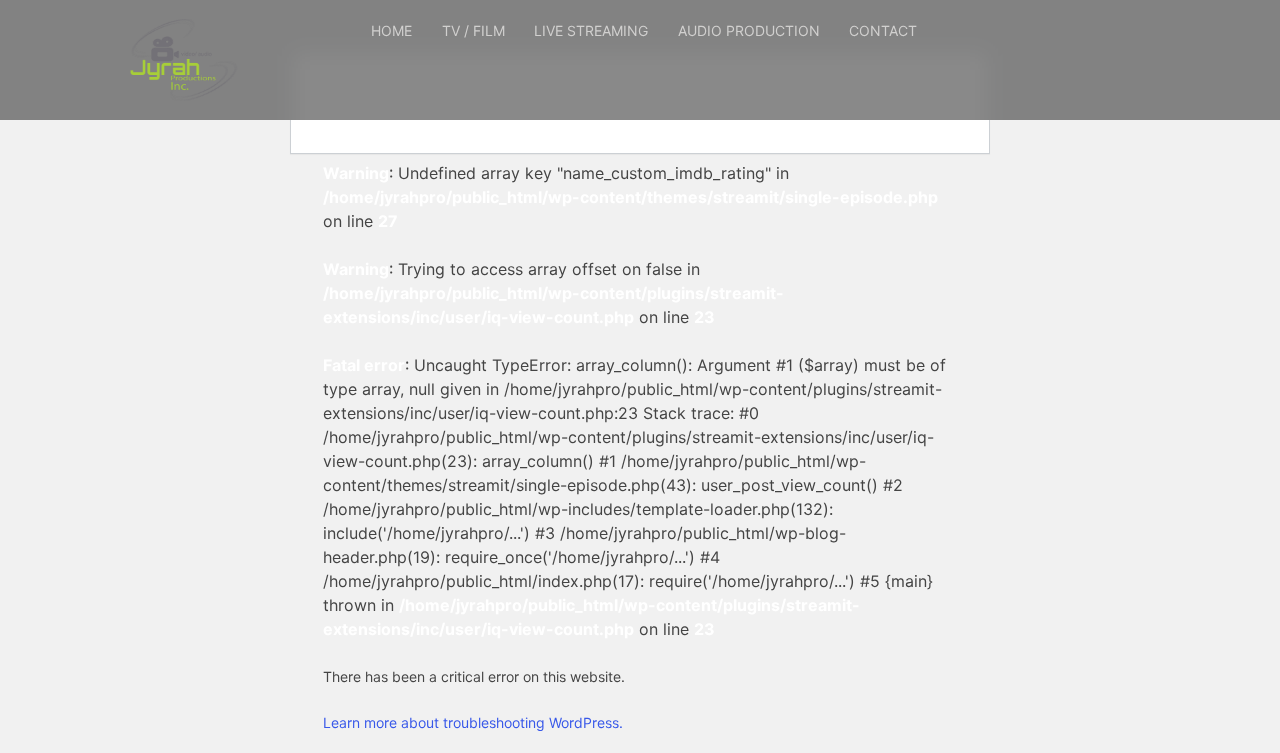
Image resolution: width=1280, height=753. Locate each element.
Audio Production (749, 30)
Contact (883, 30)
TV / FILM (473, 30)
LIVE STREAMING (591, 30)
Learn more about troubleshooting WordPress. (473, 722)
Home (391, 30)
